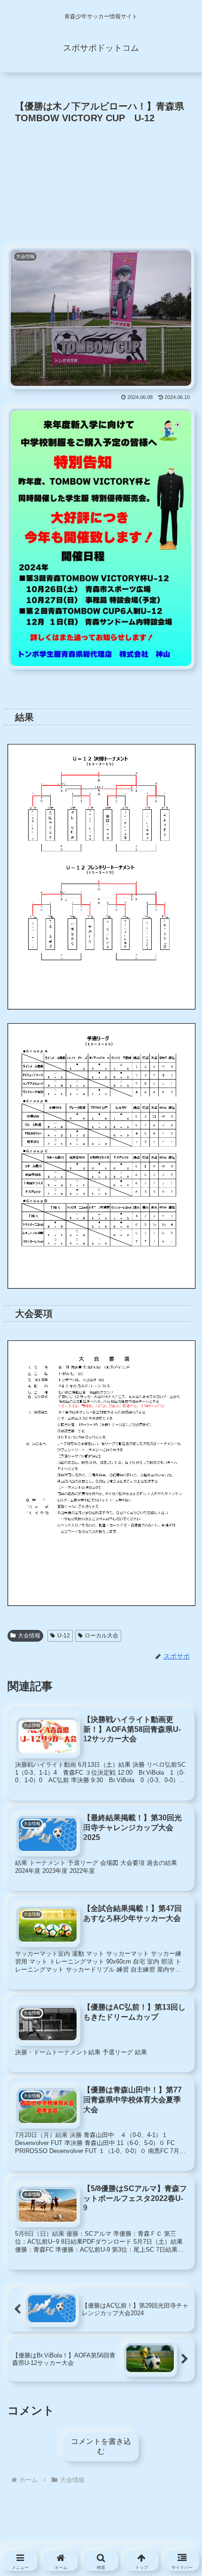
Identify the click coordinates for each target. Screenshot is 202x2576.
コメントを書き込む (101, 2446)
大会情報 (29, 1636)
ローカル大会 (101, 1636)
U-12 (64, 1636)
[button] (176, 1832)
